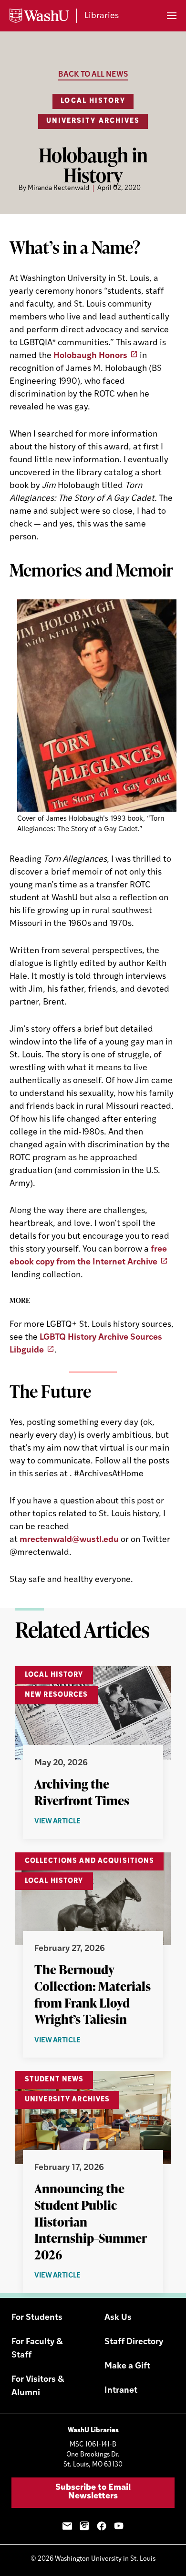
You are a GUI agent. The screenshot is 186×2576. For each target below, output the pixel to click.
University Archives (93, 121)
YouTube (119, 2526)
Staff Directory (134, 2342)
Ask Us (118, 2318)
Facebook (102, 2526)
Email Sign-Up (67, 2526)
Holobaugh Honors (90, 356)
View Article (78, 1822)
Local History (93, 101)
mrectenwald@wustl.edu (69, 1540)
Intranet (121, 2391)
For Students (37, 2318)
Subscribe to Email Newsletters (93, 2492)
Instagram (84, 2526)
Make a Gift (127, 2367)
